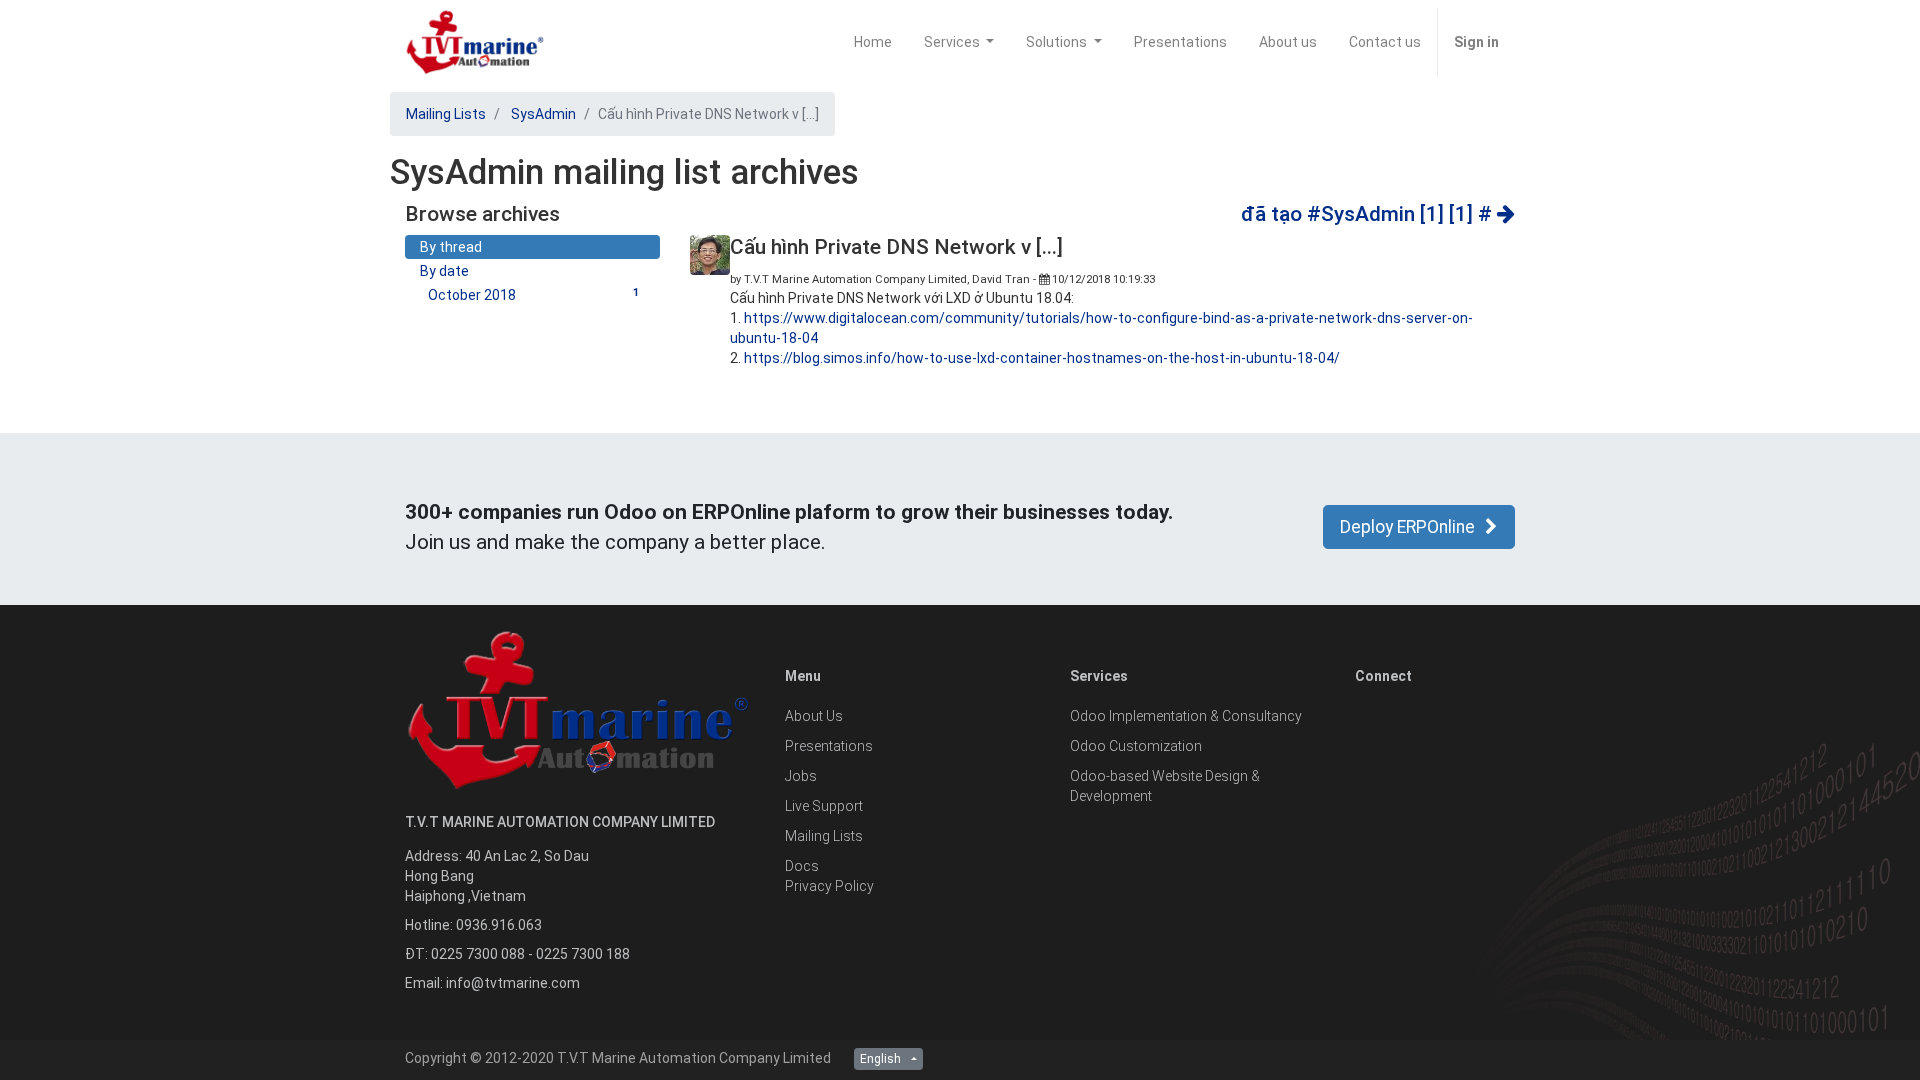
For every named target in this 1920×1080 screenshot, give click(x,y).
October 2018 (533, 294)
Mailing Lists (446, 114)
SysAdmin (543, 114)
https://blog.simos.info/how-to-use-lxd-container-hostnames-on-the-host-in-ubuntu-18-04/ (1042, 358)
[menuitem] (873, 42)
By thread (451, 247)
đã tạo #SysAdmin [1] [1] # (1369, 214)
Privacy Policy (829, 886)
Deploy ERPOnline (1407, 527)
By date (444, 271)
